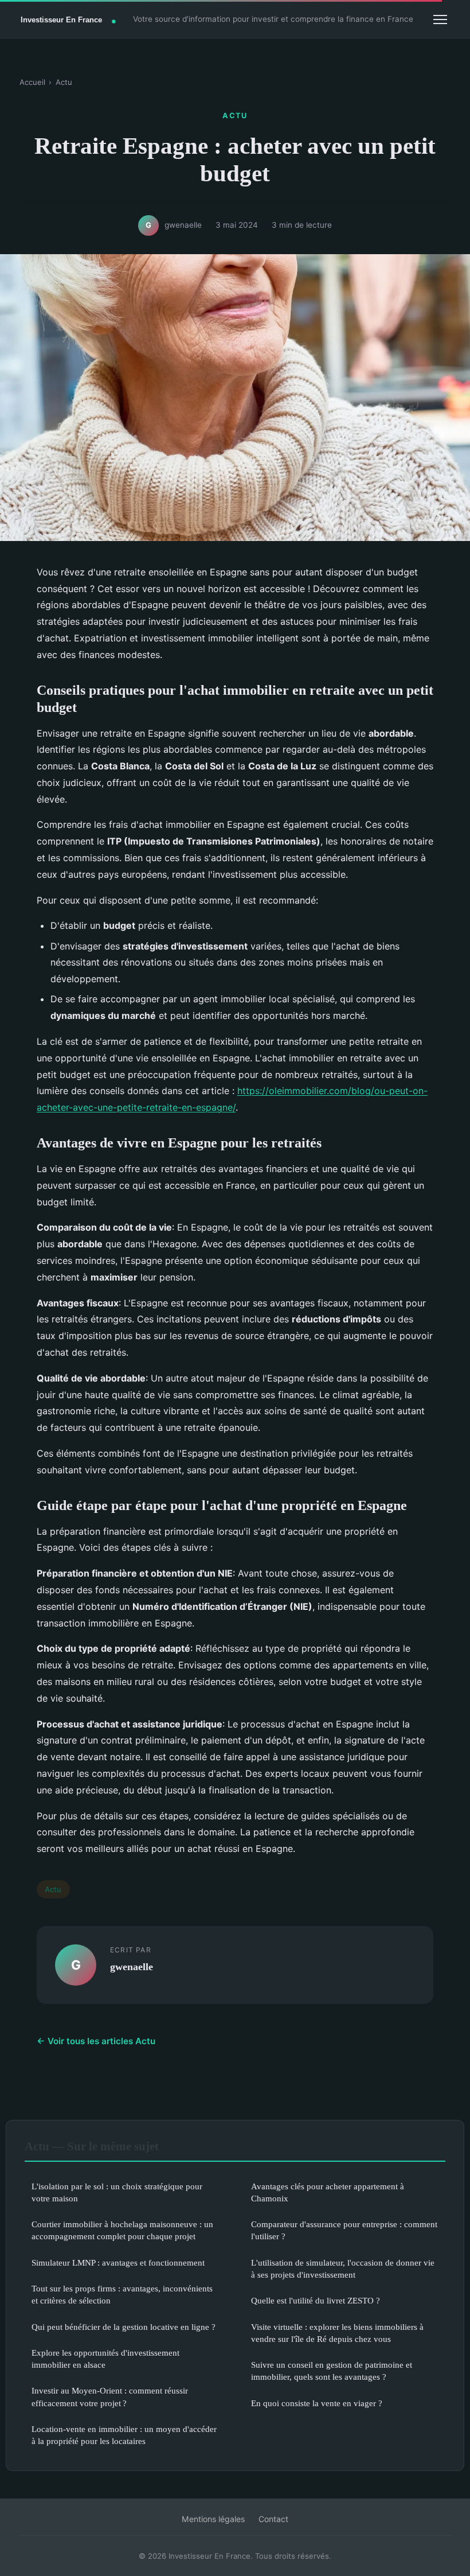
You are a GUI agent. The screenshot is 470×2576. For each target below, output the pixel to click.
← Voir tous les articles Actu (96, 2041)
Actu (64, 82)
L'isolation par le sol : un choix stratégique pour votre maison (117, 2192)
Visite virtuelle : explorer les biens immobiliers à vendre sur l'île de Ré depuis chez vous (337, 2333)
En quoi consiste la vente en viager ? (317, 2403)
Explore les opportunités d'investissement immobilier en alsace (105, 2359)
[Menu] (440, 20)
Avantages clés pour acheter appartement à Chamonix (328, 2192)
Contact (273, 2519)
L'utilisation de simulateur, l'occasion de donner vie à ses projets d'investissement (343, 2268)
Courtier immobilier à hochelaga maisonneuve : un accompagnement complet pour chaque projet (122, 2230)
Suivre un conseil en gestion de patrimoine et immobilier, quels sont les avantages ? (332, 2371)
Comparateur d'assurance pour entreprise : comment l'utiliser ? (344, 2230)
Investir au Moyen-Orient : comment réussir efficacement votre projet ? (110, 2396)
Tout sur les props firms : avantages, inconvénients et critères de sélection (122, 2294)
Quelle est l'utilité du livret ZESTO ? (316, 2300)
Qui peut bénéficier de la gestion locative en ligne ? (124, 2327)
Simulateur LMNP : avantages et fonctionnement (118, 2262)
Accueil (32, 82)
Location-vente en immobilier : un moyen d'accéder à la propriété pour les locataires (124, 2435)
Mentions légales (213, 2519)
